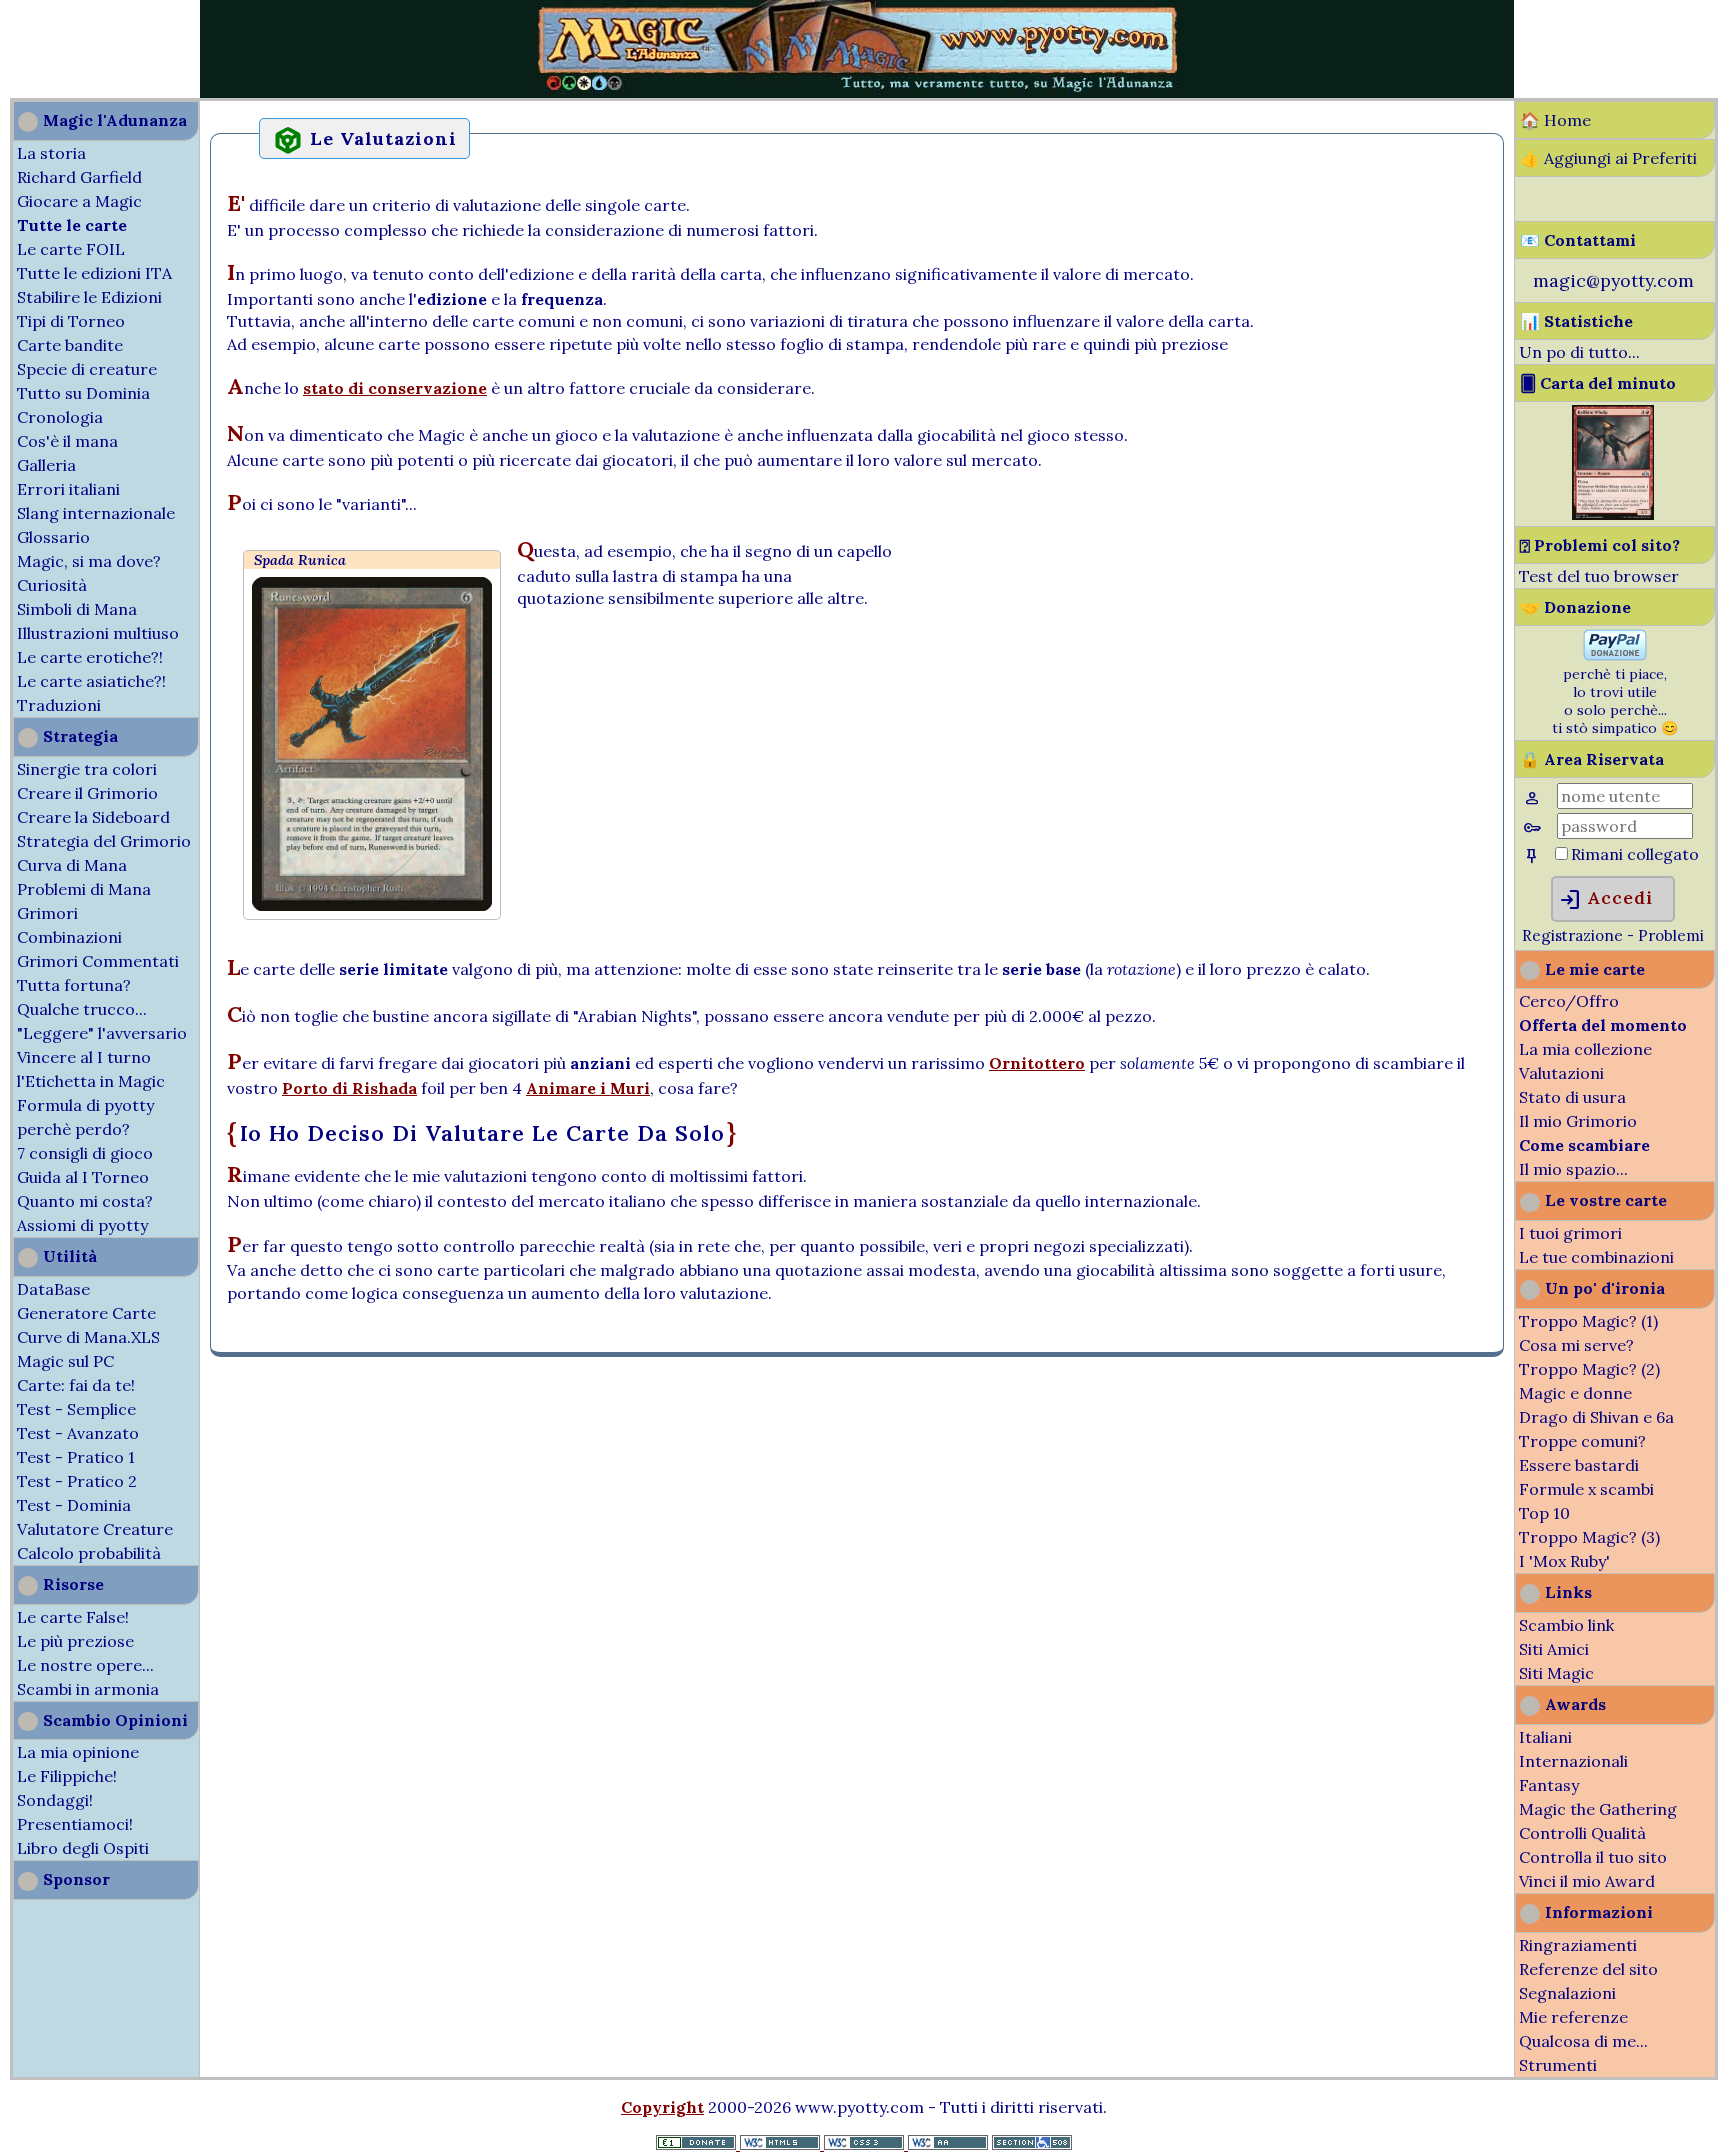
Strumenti (1558, 2065)
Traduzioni (59, 705)
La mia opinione (78, 1752)
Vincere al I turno (84, 1057)
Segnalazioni (1567, 1993)
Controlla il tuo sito (1593, 1857)
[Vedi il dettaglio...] (1612, 514)
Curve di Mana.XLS (88, 1337)
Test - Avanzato (78, 1433)
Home (1567, 120)
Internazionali (1573, 1761)
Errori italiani (68, 489)
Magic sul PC (65, 1361)
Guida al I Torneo (83, 1177)
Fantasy (1549, 1785)
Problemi (1671, 935)
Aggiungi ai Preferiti (1620, 158)
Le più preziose (75, 1641)
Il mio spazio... (1573, 1169)
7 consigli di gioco (85, 1153)
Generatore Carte (86, 1313)
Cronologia (60, 417)
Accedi (1605, 900)
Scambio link (1566, 1625)
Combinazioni (69, 937)
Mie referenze (1573, 2017)
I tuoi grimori (1570, 1233)
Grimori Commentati (98, 961)
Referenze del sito (1588, 1969)
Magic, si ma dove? (89, 561)
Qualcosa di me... (1583, 2041)
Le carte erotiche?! (90, 657)
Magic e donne (1575, 1393)
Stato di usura (1572, 1097)
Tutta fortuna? (74, 985)
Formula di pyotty (85, 1105)
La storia (51, 153)
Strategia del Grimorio (104, 841)
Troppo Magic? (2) (1589, 1369)
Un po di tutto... (1579, 352)
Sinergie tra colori (87, 769)
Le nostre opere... (85, 1665)
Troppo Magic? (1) (1588, 1321)
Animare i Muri (588, 1088)
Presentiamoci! (75, 1824)
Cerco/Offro (1569, 1001)
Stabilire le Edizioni (89, 297)
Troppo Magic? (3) (1589, 1537)
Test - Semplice (76, 1409)
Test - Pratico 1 (76, 1457)
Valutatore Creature (95, 1529)
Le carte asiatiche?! (91, 681)
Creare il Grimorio (87, 793)
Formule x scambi (1586, 1489)
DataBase (53, 1289)
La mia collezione (1585, 1049)
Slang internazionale (96, 513)
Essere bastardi (1579, 1465)
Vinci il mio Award (1587, 1881)
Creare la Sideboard (93, 817)
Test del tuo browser (1599, 576)
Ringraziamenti (1578, 1945)
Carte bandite (70, 345)
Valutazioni (1561, 1073)
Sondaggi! (55, 1800)
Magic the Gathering (1598, 1809)
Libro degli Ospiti (83, 1848)
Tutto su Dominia (83, 393)
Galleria (46, 465)
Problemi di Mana (84, 889)
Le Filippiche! (67, 1776)
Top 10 (1544, 1513)
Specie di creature (87, 369)
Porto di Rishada (349, 1088)
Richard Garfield (79, 177)
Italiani (1545, 1737)
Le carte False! (73, 1617)
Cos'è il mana (67, 441)
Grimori (47, 913)
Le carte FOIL (71, 249)
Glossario (53, 537)
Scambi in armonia (88, 1689)
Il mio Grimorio (1578, 1121)
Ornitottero (1037, 1063)
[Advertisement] (60, 48)
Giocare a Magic (79, 201)
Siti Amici (1554, 1649)
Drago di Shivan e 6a (1596, 1417)
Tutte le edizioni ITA (94, 273)
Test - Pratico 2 (77, 1481)
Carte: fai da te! (76, 1385)
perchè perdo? (73, 1129)
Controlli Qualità (1582, 1833)
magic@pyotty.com (1613, 280)
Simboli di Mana (77, 609)
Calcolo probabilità (89, 1553)
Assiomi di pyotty (82, 1225)
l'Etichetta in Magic (91, 1081)
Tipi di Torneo (71, 321)
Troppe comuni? (1582, 1441)
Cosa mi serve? (1576, 1345)
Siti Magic (1556, 1673)
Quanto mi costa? (85, 1201)
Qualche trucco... (82, 1009)
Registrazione (1572, 935)
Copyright (662, 2107)
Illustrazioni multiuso (98, 633)
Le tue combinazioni (1596, 1257)
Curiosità (52, 585)
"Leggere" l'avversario (102, 1033)
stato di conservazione (395, 388)
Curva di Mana (72, 865)
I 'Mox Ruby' (1564, 1561)
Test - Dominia (74, 1505)
